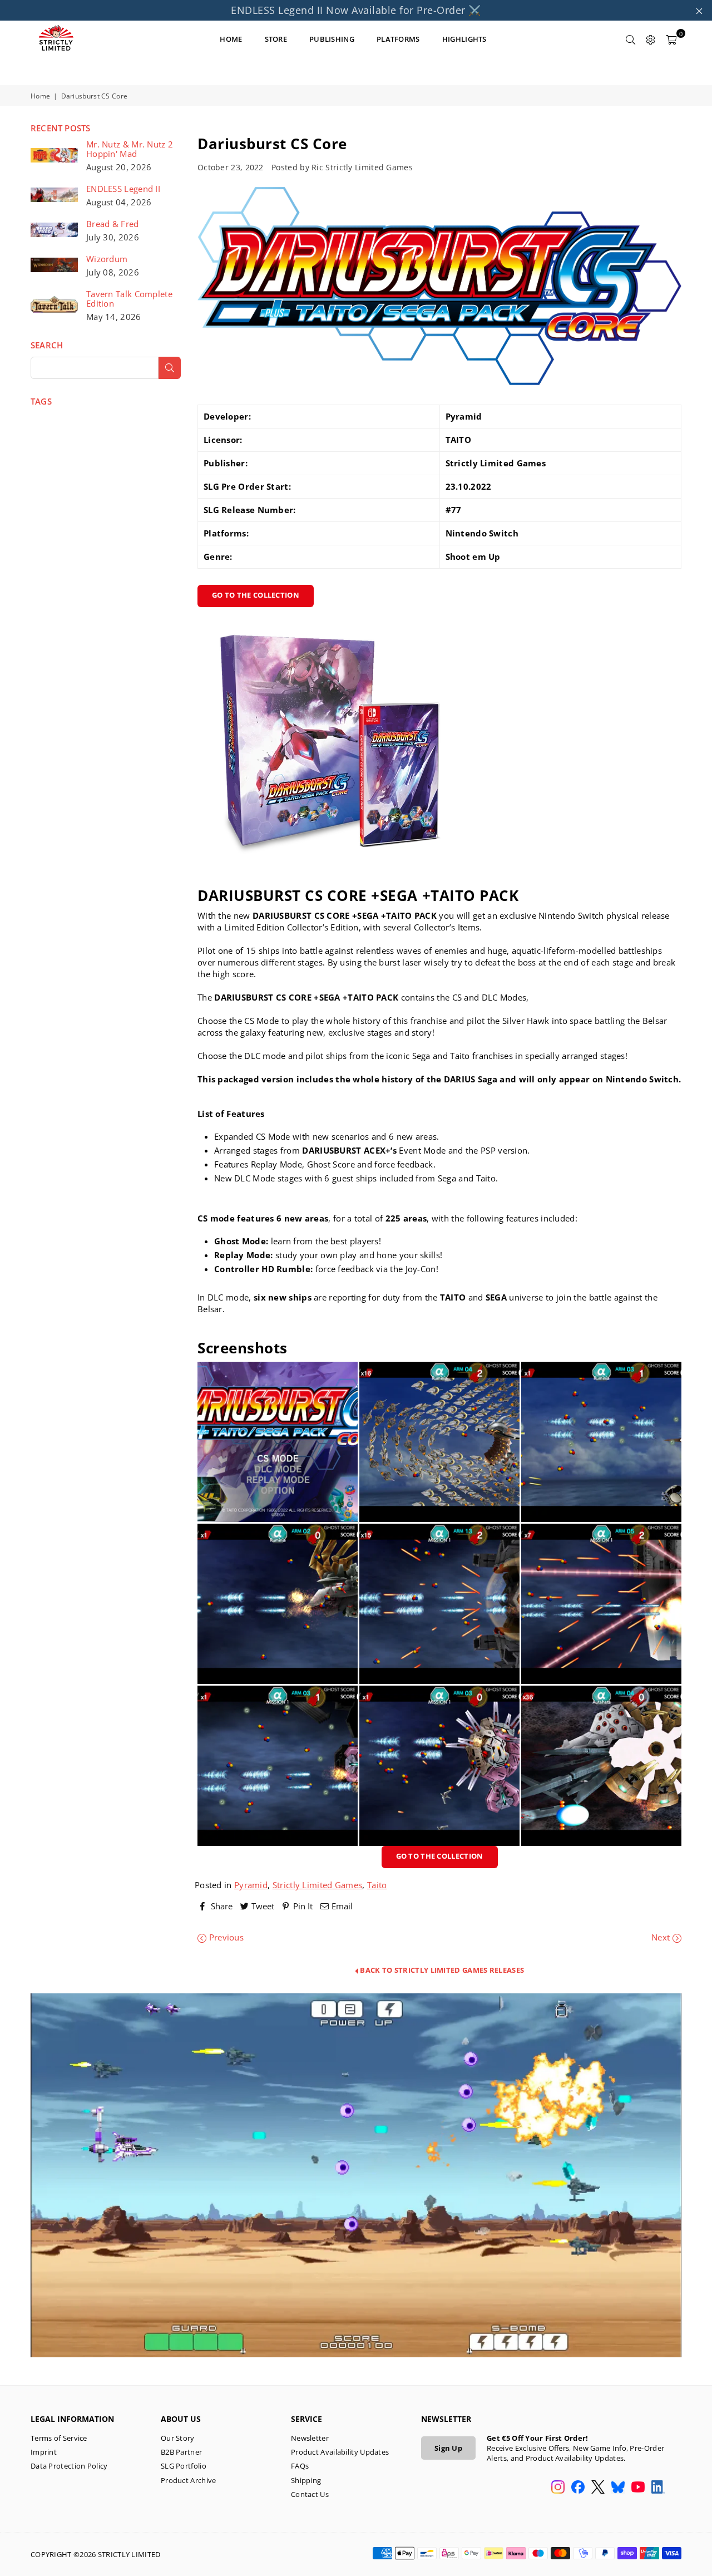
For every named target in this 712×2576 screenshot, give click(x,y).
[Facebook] (578, 2488)
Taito (377, 1885)
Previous (225, 1937)
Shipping (306, 2480)
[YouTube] (638, 2488)
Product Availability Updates (340, 2452)
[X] (598, 2488)
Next (662, 1937)
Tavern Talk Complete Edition (129, 299)
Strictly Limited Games (318, 1885)
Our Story (178, 2438)
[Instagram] (558, 2488)
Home (40, 96)
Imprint (44, 2452)
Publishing (332, 39)
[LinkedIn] (658, 2488)
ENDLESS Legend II (123, 189)
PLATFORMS (398, 39)
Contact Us (310, 2494)
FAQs (300, 2466)
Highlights (464, 39)
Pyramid (251, 1885)
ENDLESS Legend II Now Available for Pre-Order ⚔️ (356, 10)
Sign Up (448, 2448)
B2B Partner (181, 2452)
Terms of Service (59, 2438)
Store (276, 39)
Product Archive (189, 2480)
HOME (231, 39)
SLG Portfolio (184, 2466)
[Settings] (651, 39)
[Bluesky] (618, 2488)
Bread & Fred (113, 224)
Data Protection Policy (69, 2466)
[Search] (631, 39)
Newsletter (310, 2438)
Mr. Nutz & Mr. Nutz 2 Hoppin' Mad (130, 149)
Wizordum (107, 259)
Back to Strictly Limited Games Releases (441, 1970)
